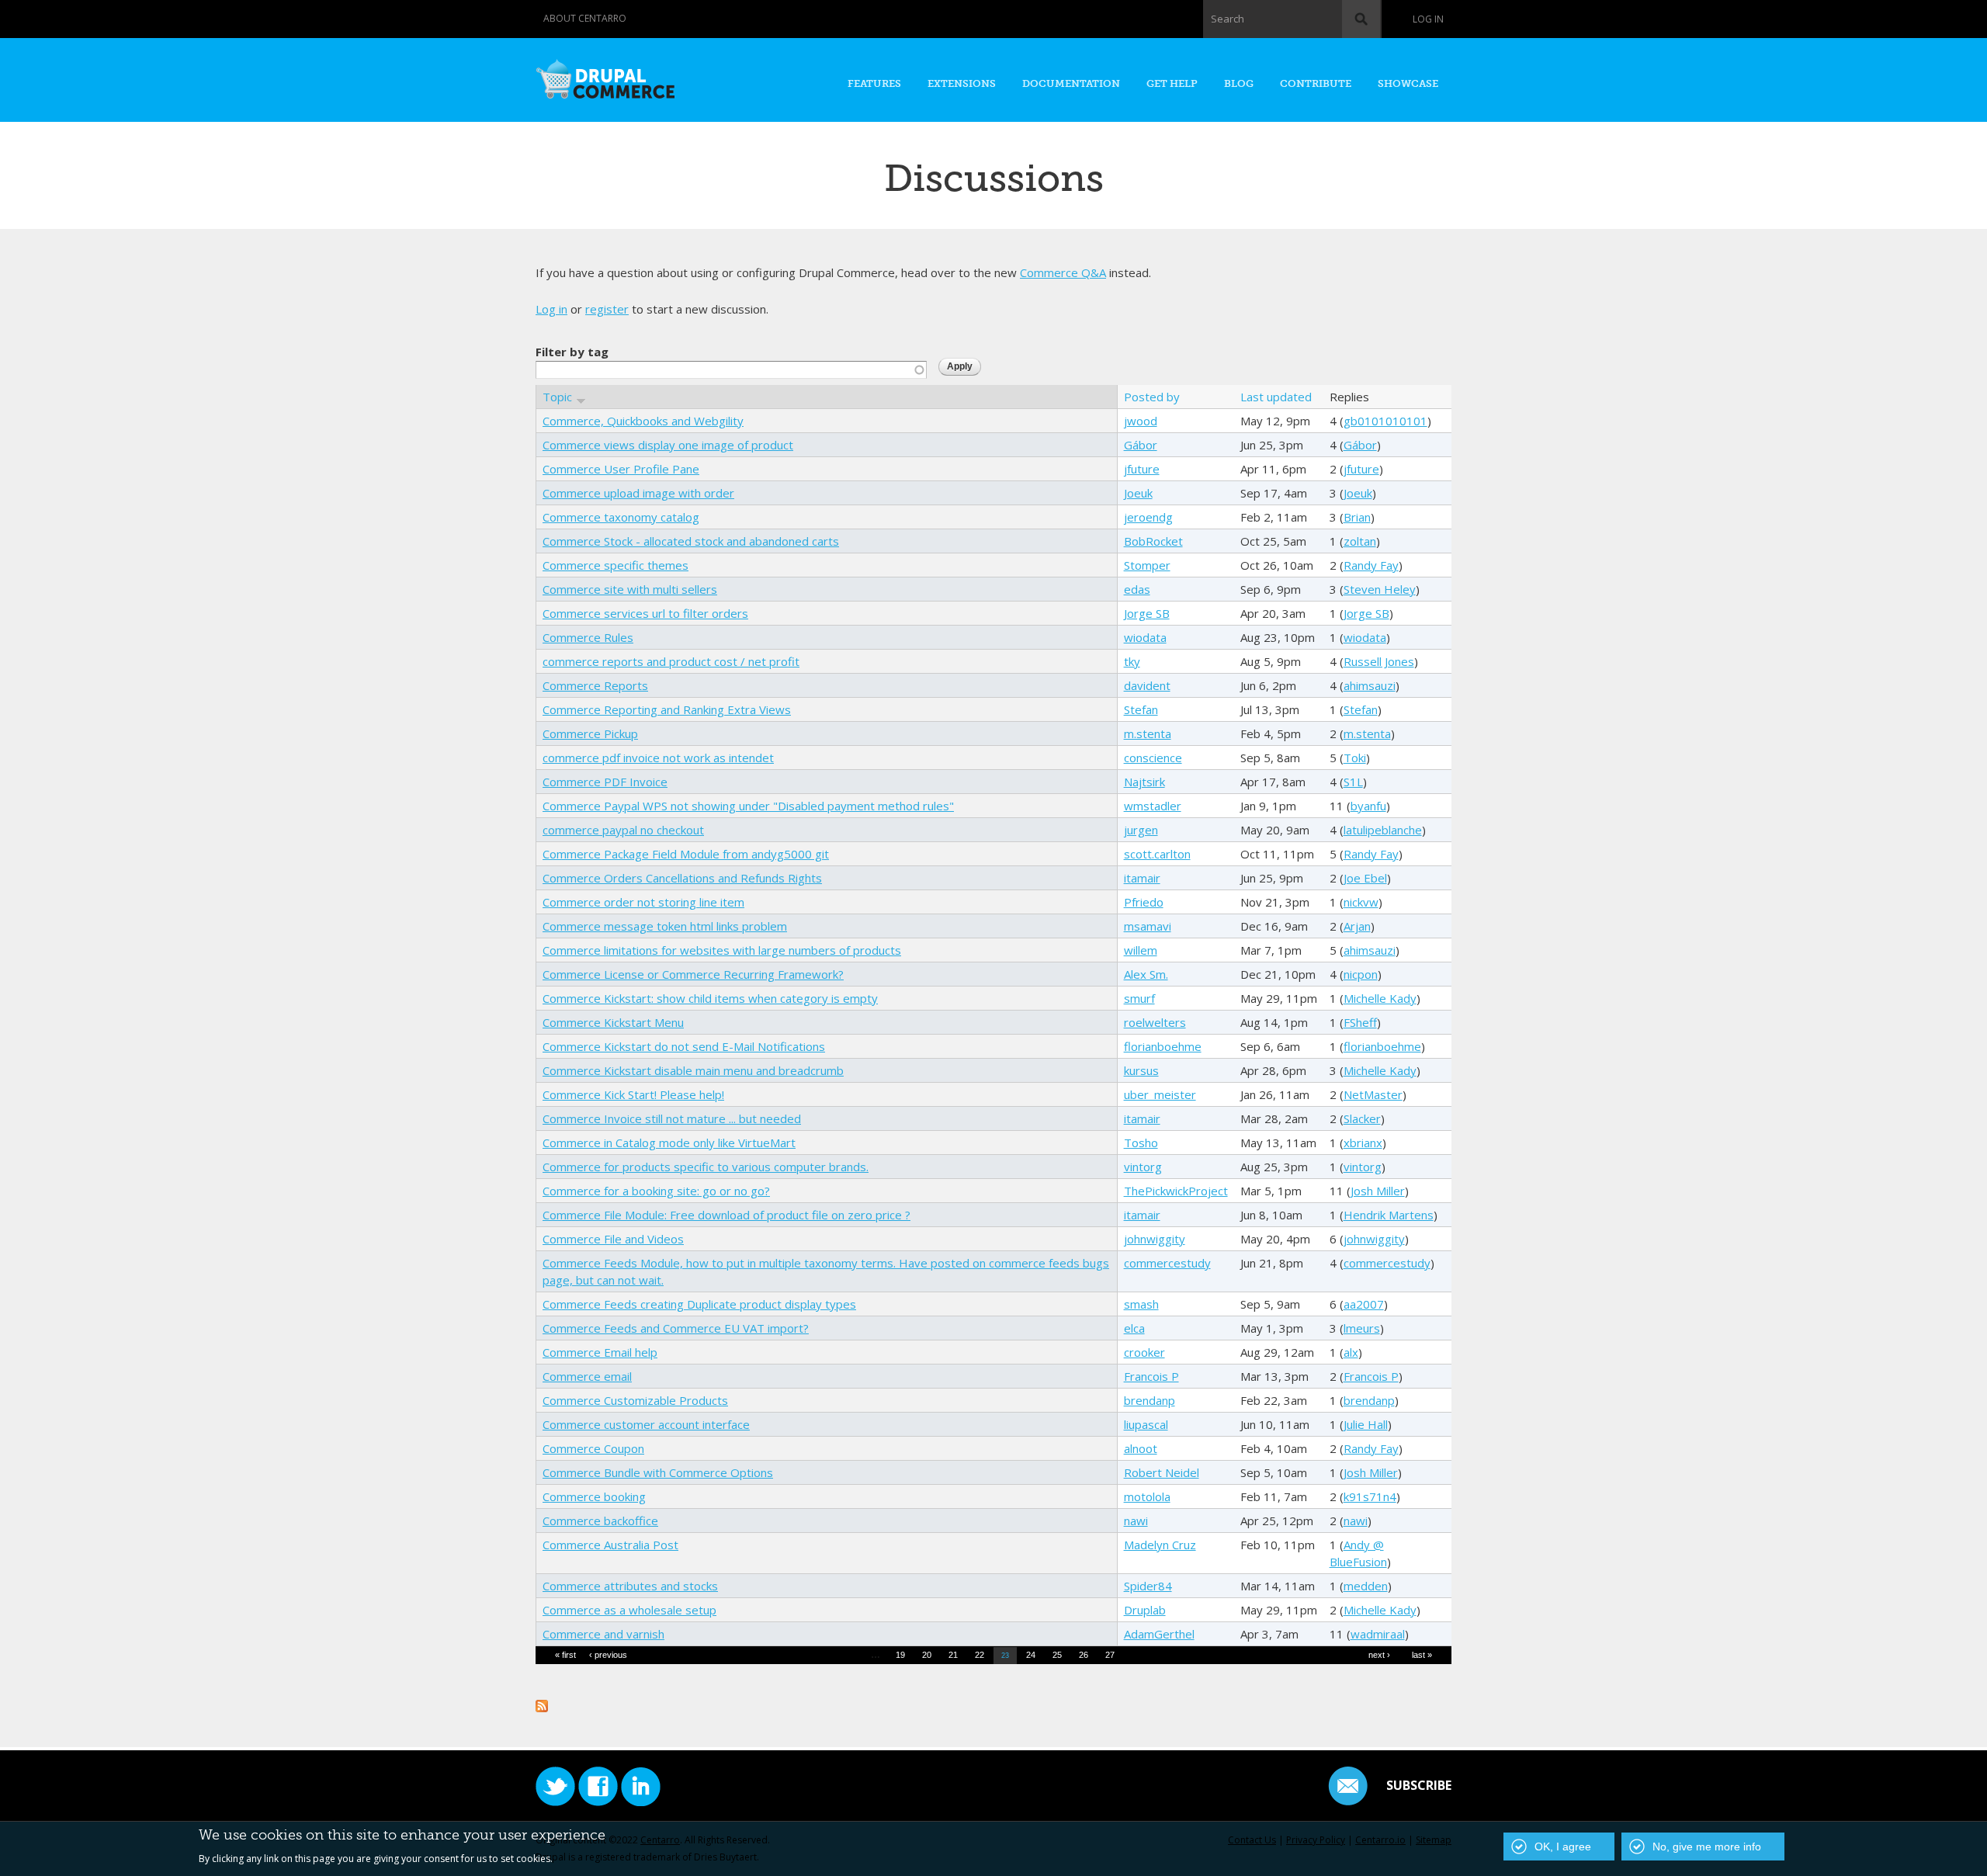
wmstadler (1153, 806)
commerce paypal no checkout (623, 830)
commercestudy (1167, 1263)
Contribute (1316, 83)
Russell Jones (1379, 661)
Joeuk (1138, 493)
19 (900, 1655)
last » (1422, 1655)
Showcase (1408, 83)
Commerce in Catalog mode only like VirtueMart (669, 1143)
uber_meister (1160, 1094)
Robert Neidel (1162, 1472)
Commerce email (587, 1376)
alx (1351, 1352)
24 (1031, 1655)
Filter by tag (572, 352)
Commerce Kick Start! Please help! (633, 1094)
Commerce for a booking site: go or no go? (656, 1191)
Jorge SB (1147, 613)
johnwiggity (1155, 1239)
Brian (1357, 517)
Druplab (1145, 1610)
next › (1379, 1655)
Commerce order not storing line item (643, 902)
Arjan (1357, 926)
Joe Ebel (1365, 878)
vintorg (1143, 1167)
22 (980, 1655)
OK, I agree (1563, 1847)
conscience (1153, 758)
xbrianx (1363, 1143)
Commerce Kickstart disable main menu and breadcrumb (693, 1070)
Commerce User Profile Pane (621, 469)
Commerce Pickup (590, 733)
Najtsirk (1144, 782)
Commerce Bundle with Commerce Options (658, 1472)
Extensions (962, 83)
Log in (1428, 19)
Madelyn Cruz (1160, 1545)
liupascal (1146, 1424)
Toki (1355, 758)
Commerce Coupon (593, 1448)
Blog (1239, 83)
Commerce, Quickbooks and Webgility (643, 421)
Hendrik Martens (1389, 1215)
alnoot (1141, 1448)
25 (1057, 1655)
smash (1141, 1304)
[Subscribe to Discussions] (542, 1704)
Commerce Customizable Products (635, 1400)
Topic (557, 397)
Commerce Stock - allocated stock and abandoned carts (691, 541)
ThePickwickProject (1176, 1191)
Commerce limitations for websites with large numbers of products (722, 950)
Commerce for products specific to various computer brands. (706, 1167)
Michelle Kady (1380, 998)
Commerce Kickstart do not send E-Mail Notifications (684, 1046)
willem (1141, 950)
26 (1084, 1655)
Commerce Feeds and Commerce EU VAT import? (676, 1328)
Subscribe (1419, 1785)
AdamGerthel (1159, 1634)
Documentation (1071, 83)
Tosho (1141, 1143)
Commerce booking (594, 1496)
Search (1228, 19)
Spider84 (1148, 1586)
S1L (1353, 782)
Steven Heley (1380, 589)
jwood (1141, 421)
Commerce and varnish (603, 1634)
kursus (1141, 1070)
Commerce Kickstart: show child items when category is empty (710, 998)
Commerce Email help (600, 1352)
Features (874, 83)
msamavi (1148, 926)
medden (1366, 1586)
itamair (1142, 878)
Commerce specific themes (616, 565)
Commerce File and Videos (613, 1239)
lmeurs (1362, 1328)
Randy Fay (1371, 565)
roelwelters (1155, 1022)
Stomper (1147, 565)
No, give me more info (1707, 1847)
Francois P (1151, 1376)
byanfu (1368, 806)
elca (1134, 1328)
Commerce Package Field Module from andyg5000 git (686, 854)
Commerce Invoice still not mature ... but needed (672, 1118)
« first (565, 1655)
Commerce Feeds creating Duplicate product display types (699, 1304)
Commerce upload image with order (638, 493)
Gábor (1141, 445)
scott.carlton (1157, 854)
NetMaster (1373, 1094)
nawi (1136, 1521)
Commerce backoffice (600, 1521)
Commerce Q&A (1063, 272)
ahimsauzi (1370, 685)
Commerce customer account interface (646, 1424)
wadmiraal (1378, 1634)
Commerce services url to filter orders (645, 613)
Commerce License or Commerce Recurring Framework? (693, 974)
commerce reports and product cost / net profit (671, 661)
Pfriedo (1144, 902)
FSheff (1360, 1022)
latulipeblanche (1383, 830)
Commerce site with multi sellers (630, 589)
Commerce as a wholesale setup (629, 1610)
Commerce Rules (588, 637)
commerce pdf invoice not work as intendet (658, 758)
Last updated (1276, 397)
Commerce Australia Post (610, 1545)
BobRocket (1153, 541)
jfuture (1142, 469)
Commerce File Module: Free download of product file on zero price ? (726, 1215)
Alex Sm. (1146, 974)
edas (1137, 589)
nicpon (1361, 974)
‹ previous (608, 1655)
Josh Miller (1378, 1191)
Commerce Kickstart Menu (613, 1022)
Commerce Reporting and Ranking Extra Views (667, 709)
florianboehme (1163, 1046)
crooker (1144, 1352)
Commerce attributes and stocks (630, 1586)
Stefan (1141, 709)
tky (1132, 661)
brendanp (1150, 1400)
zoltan (1360, 541)
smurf (1139, 998)
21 (953, 1655)
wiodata (1145, 637)
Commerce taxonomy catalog (621, 517)
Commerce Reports (595, 685)
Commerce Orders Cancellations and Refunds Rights (682, 878)
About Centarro (585, 18)
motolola (1147, 1496)
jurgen (1141, 830)
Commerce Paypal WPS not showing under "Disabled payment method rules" (748, 806)
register (607, 309)
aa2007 (1364, 1304)
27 (1110, 1655)
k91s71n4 (1370, 1496)
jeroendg (1148, 517)
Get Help (1172, 83)
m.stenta (1148, 733)
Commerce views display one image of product (668, 445)
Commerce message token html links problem (665, 926)
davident (1147, 685)
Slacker (1362, 1118)
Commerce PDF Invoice (605, 782)
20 (927, 1655)
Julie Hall (1366, 1424)
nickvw (1361, 902)
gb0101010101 (1385, 421)
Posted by (1152, 397)
